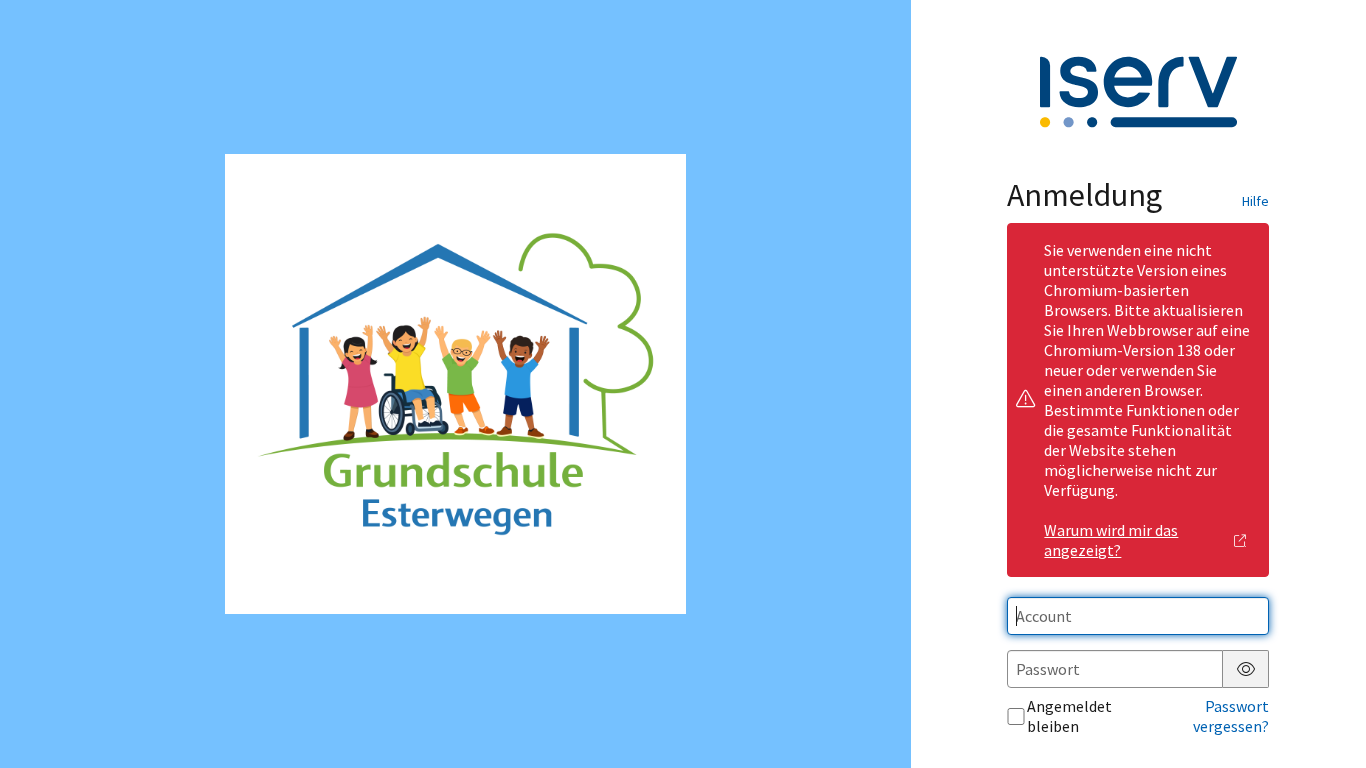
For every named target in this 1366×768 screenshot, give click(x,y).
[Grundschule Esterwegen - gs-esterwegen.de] (455, 384)
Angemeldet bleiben (1069, 716)
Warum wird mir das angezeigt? (1111, 540)
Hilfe (1255, 201)
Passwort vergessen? (1231, 716)
